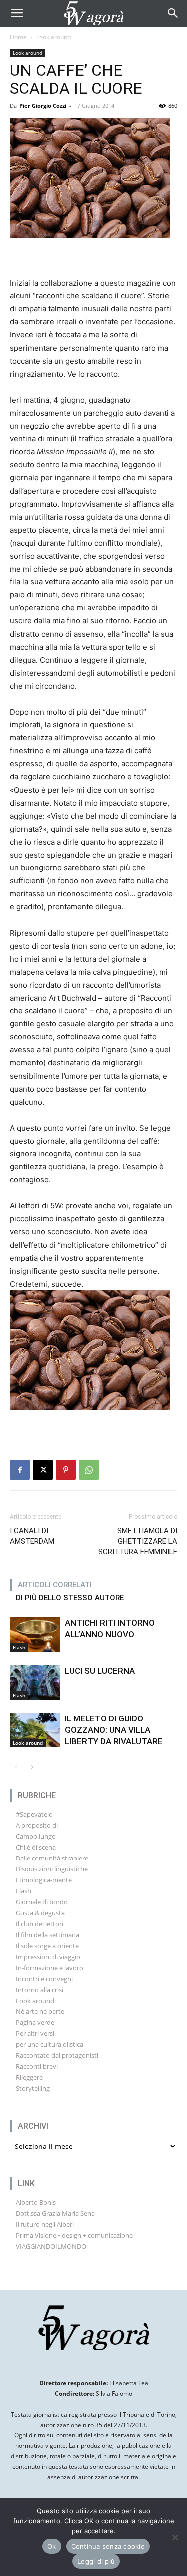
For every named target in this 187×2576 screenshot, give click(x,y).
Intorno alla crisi (40, 1990)
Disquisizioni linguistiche (52, 1869)
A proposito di (37, 1825)
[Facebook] (20, 1470)
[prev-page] (16, 1767)
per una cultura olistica (50, 2044)
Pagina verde (35, 2022)
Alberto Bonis (36, 2202)
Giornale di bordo (42, 1902)
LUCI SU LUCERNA (100, 1671)
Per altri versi (35, 2033)
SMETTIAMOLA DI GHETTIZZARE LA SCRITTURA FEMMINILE (138, 1541)
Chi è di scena (36, 1847)
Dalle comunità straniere (52, 1858)
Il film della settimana (48, 1935)
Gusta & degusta (40, 1913)
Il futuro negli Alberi (45, 2224)
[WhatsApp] (89, 1470)
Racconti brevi (37, 2066)
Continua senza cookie (108, 2546)
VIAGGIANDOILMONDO (51, 2246)
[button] (17, 13)
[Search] (173, 13)
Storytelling (33, 2088)
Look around (54, 37)
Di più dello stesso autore (70, 1598)
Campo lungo (36, 1836)
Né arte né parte (40, 2011)
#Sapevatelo (34, 1814)
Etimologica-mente (44, 1880)
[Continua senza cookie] (175, 2537)
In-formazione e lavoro (50, 1968)
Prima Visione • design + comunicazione (74, 2235)
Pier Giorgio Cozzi (43, 105)
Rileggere (29, 2077)
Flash (19, 1647)
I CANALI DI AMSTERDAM (32, 1536)
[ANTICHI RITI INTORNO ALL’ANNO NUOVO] (35, 1635)
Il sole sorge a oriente (47, 1946)
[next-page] (32, 1767)
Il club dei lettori (40, 1924)
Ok (52, 2546)
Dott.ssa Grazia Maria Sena (55, 2213)
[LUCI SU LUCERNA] (35, 1682)
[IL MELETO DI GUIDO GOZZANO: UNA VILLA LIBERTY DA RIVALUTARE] (35, 1730)
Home (18, 37)
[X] (43, 1470)
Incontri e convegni (44, 1979)
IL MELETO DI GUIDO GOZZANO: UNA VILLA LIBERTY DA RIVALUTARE (114, 1730)
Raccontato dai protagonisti (57, 2055)
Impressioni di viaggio (48, 1957)
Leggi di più (96, 2561)
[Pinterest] (66, 1470)
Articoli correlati (55, 1585)
